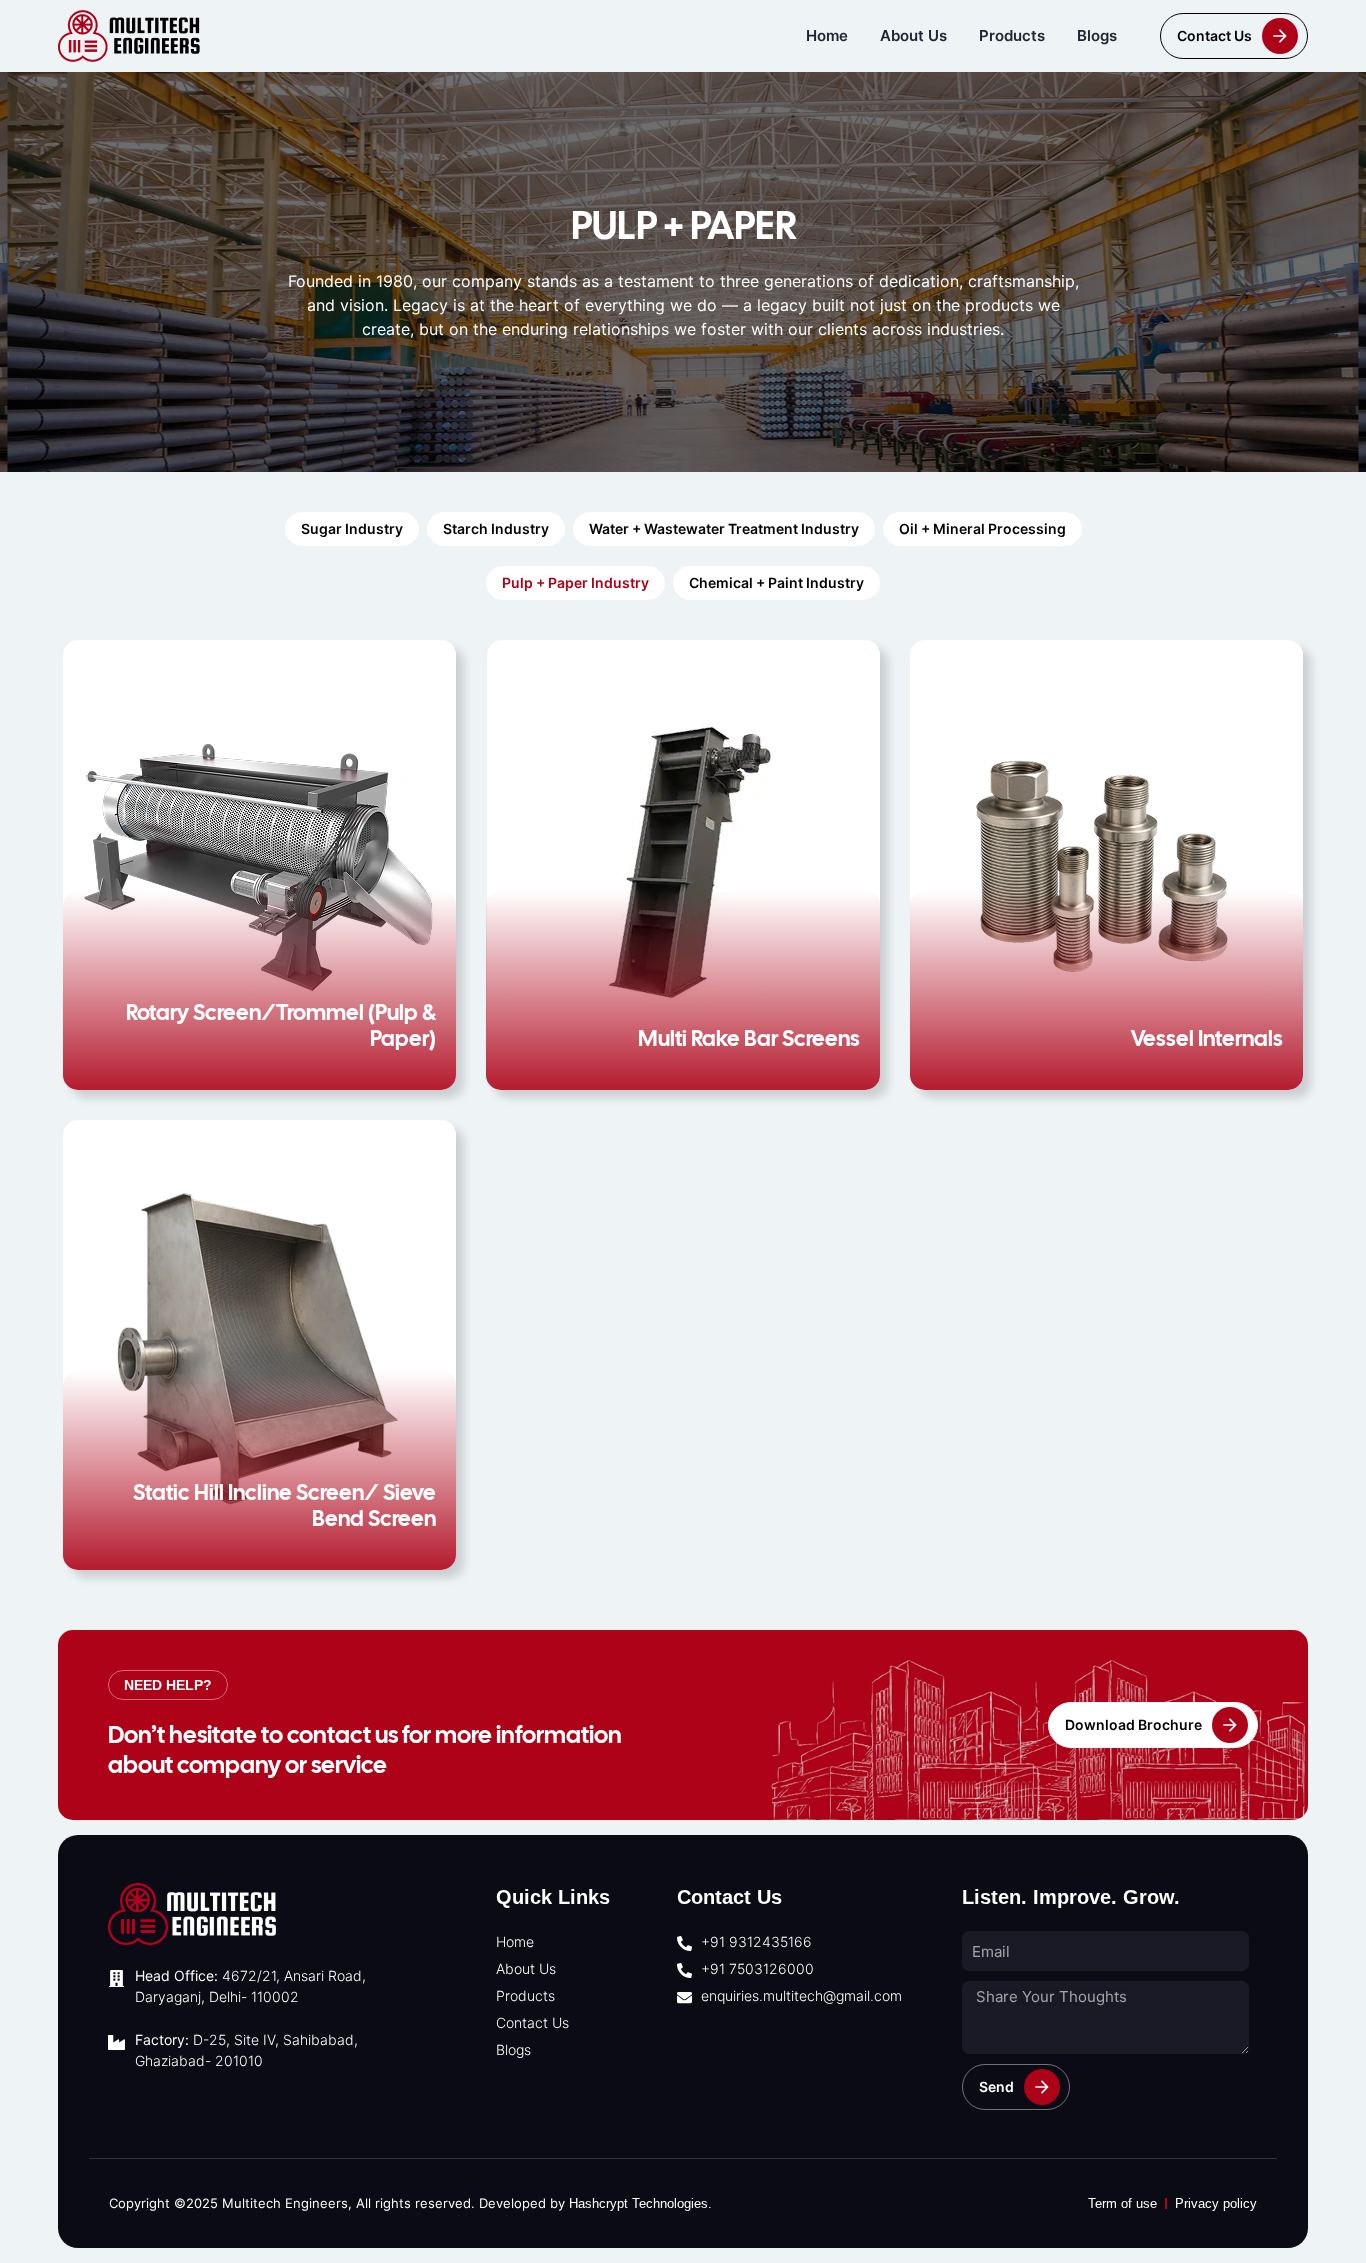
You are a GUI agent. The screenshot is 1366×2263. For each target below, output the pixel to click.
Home (827, 35)
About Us (913, 35)
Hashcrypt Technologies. (640, 2203)
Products (1012, 35)
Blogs (1097, 35)
